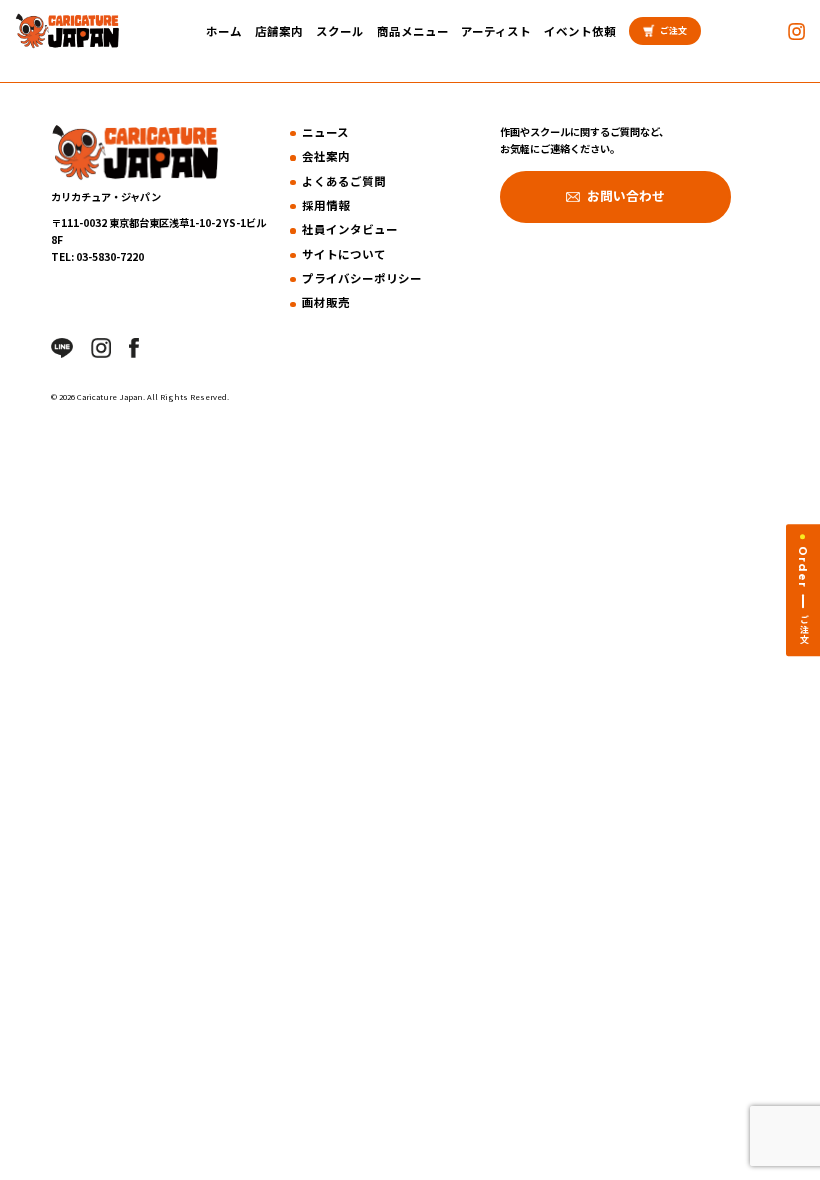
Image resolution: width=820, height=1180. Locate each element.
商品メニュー (413, 31)
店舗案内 (279, 31)
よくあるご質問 (344, 181)
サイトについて (344, 254)
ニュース (325, 132)
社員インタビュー (350, 229)
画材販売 (326, 302)
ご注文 (673, 30)
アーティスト (496, 31)
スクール (340, 31)
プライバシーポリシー (362, 278)
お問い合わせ (626, 195)
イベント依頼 (580, 31)
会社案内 (326, 156)
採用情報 (326, 205)
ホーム (224, 31)
